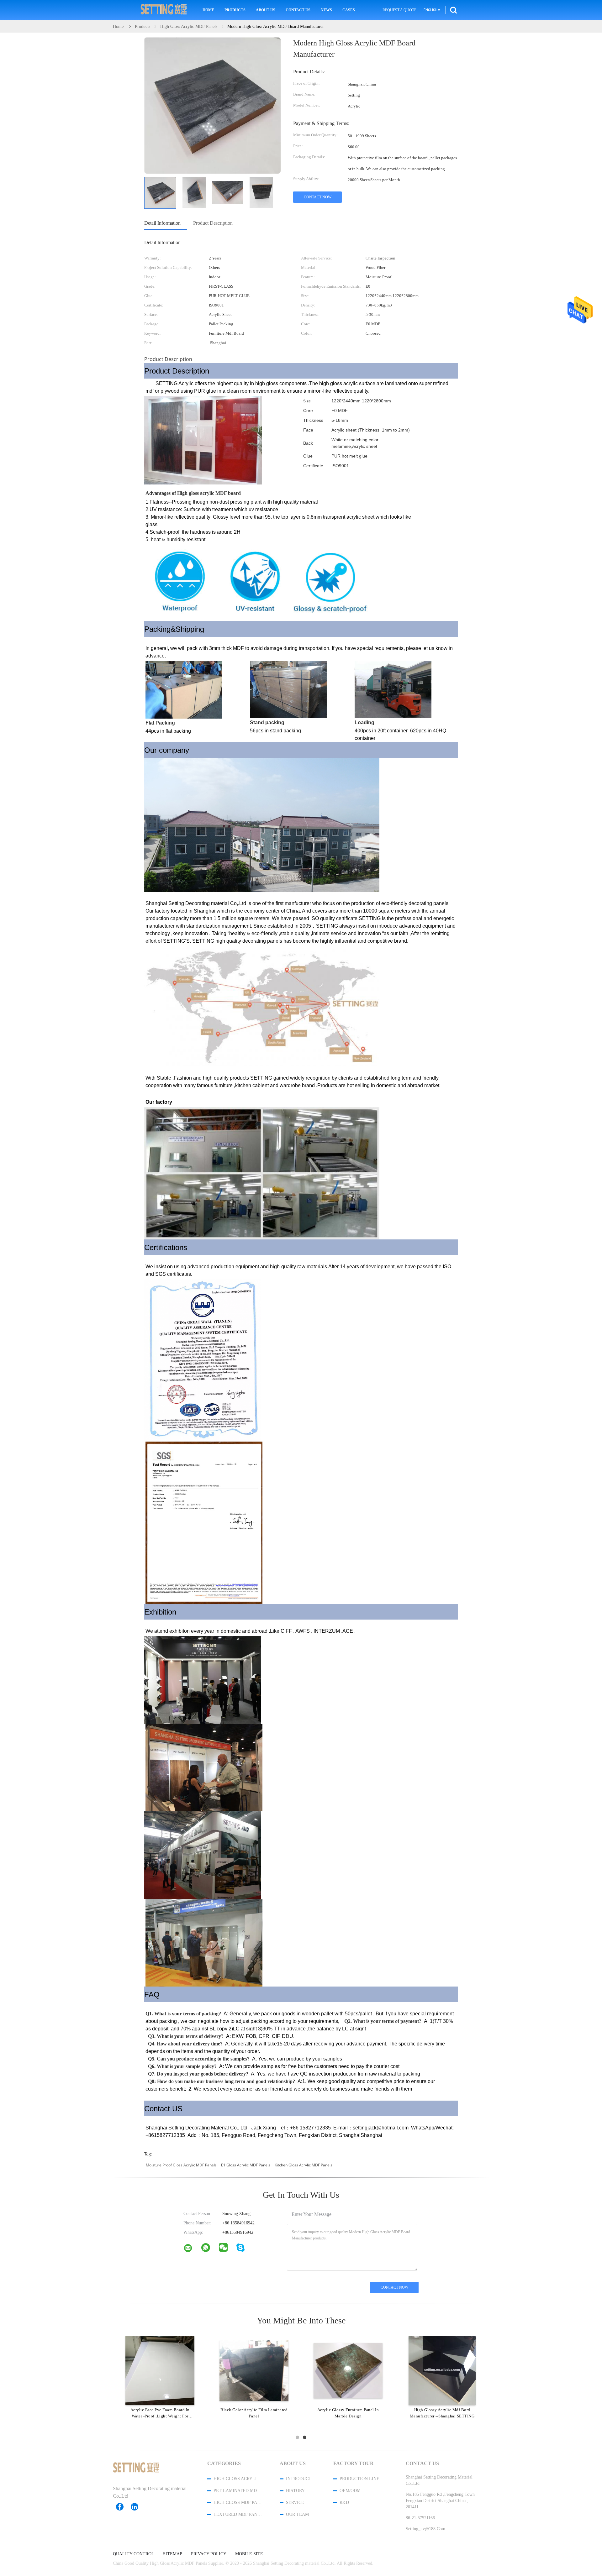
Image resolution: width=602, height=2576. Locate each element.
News (326, 10)
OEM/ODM (350, 2491)
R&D (344, 2503)
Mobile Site (249, 2554)
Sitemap (173, 2554)
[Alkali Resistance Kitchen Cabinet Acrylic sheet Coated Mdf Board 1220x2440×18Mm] (254, 2370)
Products (235, 10)
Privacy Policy (209, 2554)
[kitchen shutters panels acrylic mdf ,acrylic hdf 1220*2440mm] (348, 2370)
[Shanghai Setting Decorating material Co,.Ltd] (192, 2249)
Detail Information (162, 223)
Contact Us (298, 10)
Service (295, 2503)
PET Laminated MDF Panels (238, 2491)
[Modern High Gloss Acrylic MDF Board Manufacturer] (160, 193)
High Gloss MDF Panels (238, 2503)
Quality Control (134, 2554)
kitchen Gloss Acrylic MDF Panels (304, 2165)
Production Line (359, 2479)
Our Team (297, 2514)
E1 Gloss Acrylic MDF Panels (246, 2165)
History (295, 2491)
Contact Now (318, 197)
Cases (349, 10)
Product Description (213, 223)
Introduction (301, 2479)
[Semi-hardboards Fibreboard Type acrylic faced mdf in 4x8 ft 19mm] (160, 2370)
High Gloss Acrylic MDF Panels (238, 2479)
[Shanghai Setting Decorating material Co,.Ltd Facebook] (123, 2507)
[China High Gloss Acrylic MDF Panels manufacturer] (164, 10)
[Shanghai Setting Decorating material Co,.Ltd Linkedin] (138, 2507)
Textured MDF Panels (238, 2514)
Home (208, 10)
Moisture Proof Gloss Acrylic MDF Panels (181, 2165)
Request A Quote (399, 10)
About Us (266, 10)
